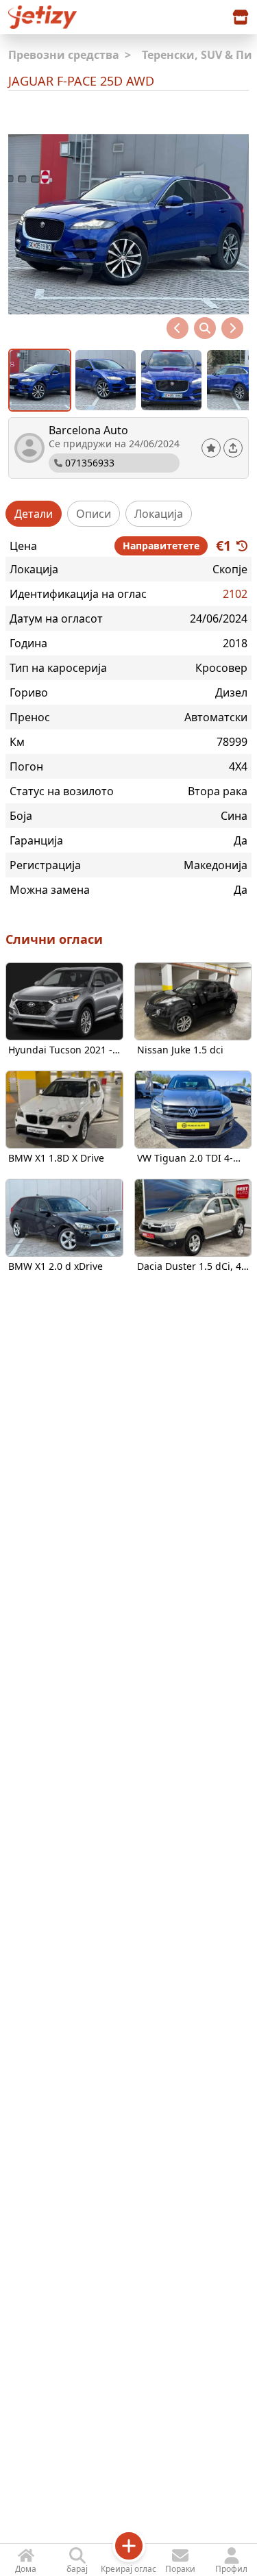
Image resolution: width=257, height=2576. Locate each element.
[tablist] (128, 514)
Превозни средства (70, 55)
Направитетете (161, 546)
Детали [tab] (34, 514)
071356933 (90, 463)
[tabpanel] (128, 717)
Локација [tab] (159, 514)
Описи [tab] (94, 514)
